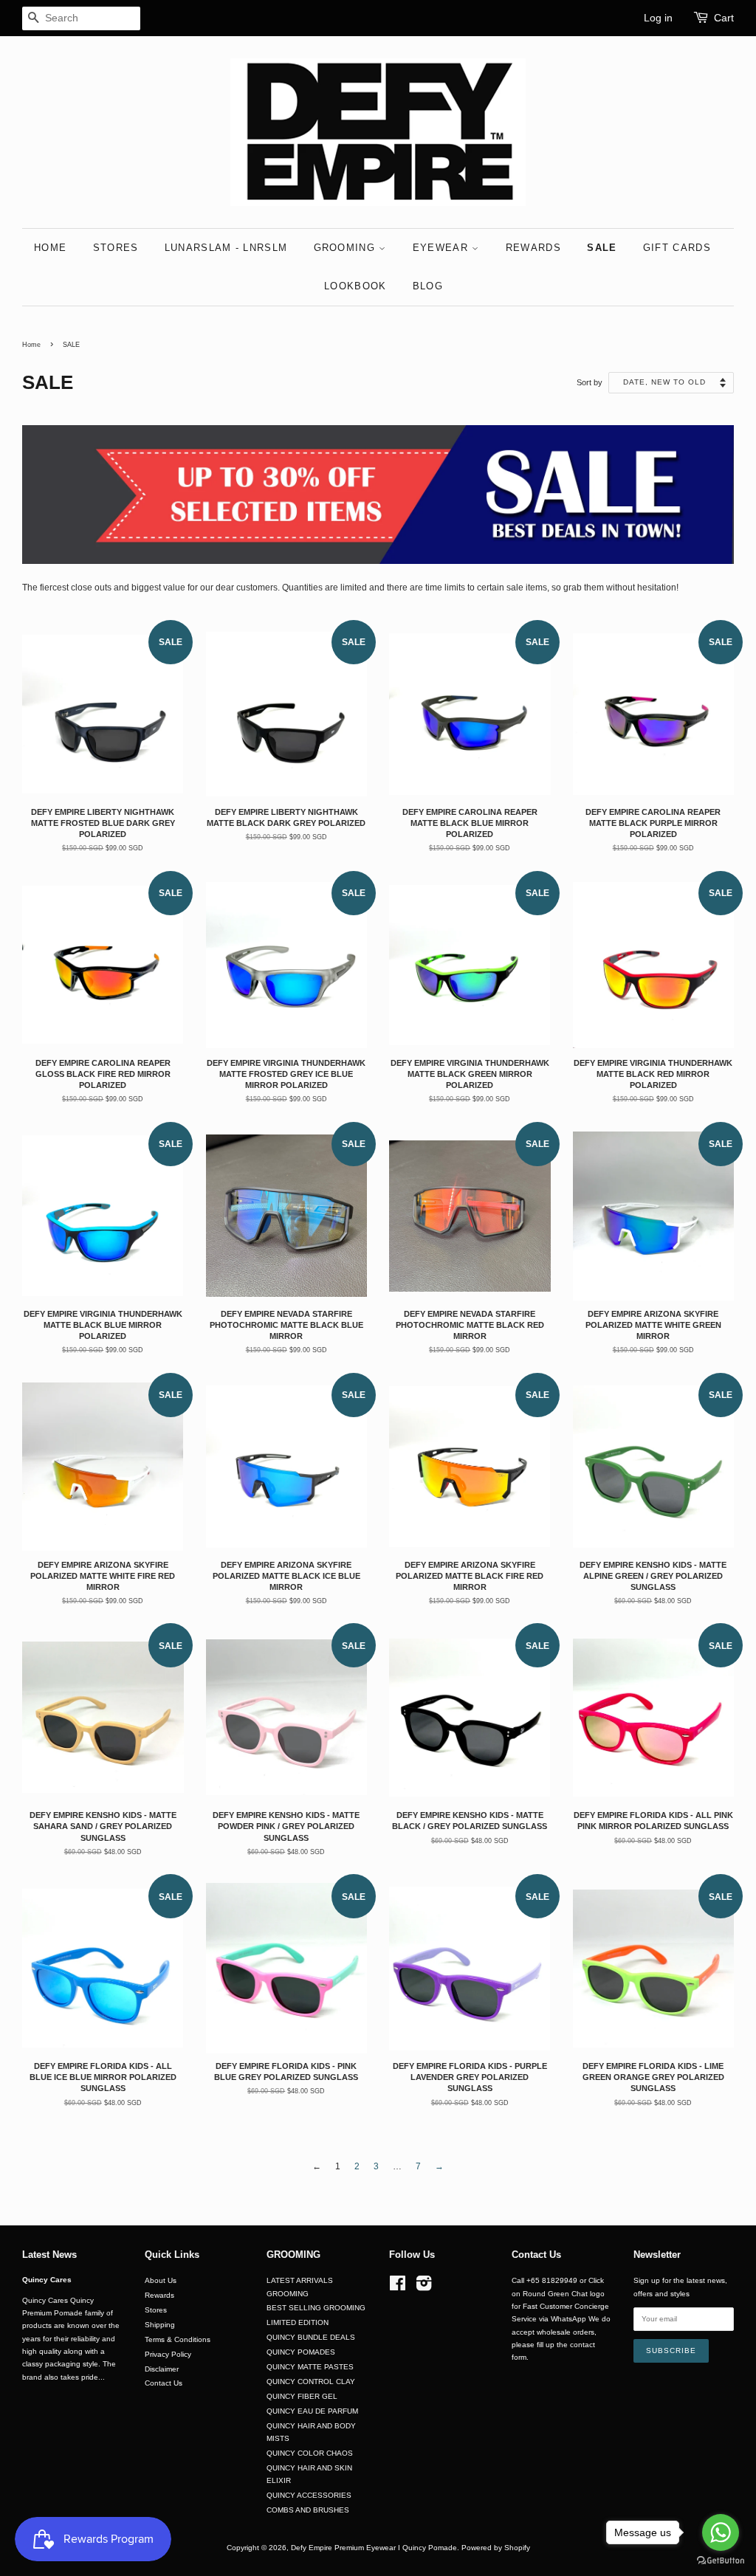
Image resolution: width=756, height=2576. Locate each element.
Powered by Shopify (496, 2548)
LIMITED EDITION (298, 2322)
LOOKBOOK (355, 286)
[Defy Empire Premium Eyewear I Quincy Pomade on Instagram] (424, 2287)
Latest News (49, 2255)
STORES (116, 248)
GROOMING (347, 248)
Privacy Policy (168, 2354)
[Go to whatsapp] (721, 2532)
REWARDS (533, 248)
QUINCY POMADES (301, 2352)
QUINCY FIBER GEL (302, 2396)
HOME (50, 248)
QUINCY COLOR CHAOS (310, 2453)
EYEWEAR (442, 248)
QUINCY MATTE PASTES (310, 2367)
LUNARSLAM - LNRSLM (226, 248)
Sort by (590, 382)
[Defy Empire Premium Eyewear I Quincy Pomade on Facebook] (398, 2287)
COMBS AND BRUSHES (308, 2510)
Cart (724, 18)
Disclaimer (162, 2369)
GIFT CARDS (677, 248)
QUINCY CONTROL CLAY (311, 2382)
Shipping (160, 2325)
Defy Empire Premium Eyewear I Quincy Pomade (374, 2548)
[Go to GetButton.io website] (721, 2561)
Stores (156, 2310)
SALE (602, 248)
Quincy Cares (47, 2280)
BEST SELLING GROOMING (316, 2308)
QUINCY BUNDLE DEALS (311, 2337)
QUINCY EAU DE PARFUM (312, 2411)
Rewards (159, 2295)
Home (31, 345)
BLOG (428, 286)
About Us (161, 2280)
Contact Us (164, 2383)
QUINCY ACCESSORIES (309, 2495)
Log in (658, 18)
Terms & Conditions (178, 2339)
